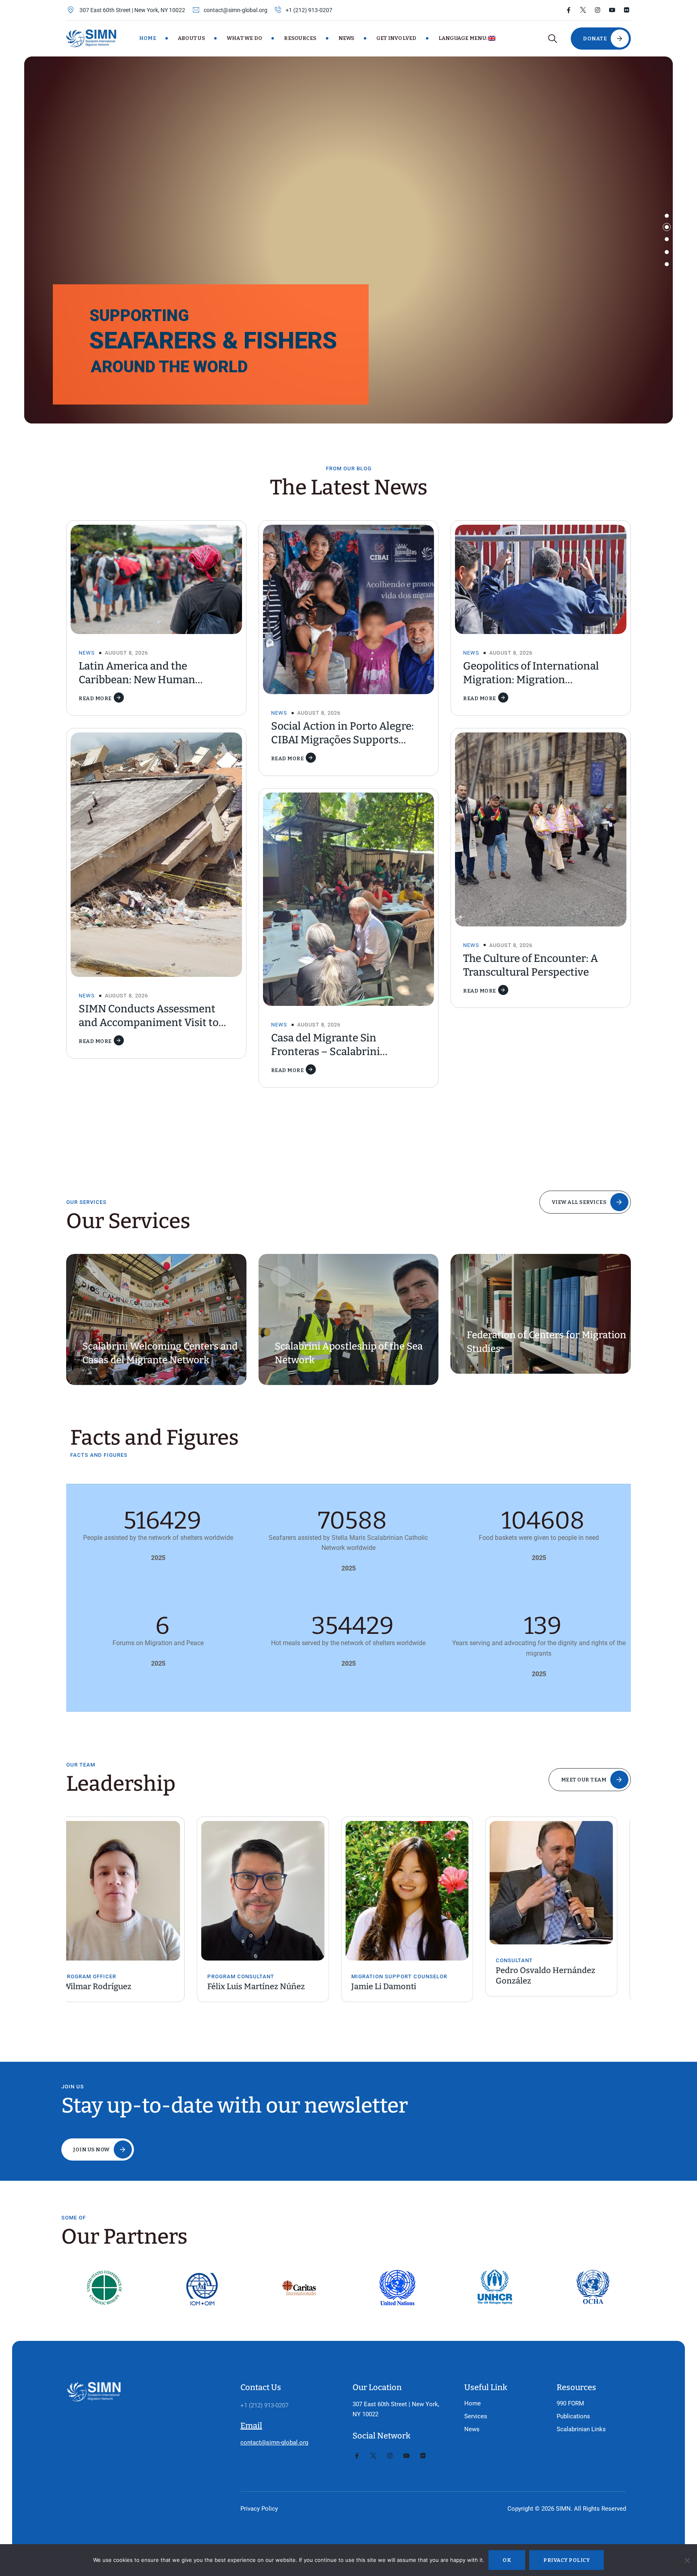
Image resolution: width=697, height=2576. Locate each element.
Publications (573, 2416)
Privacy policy (567, 2560)
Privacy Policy (259, 2509)
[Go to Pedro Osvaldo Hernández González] (421, 1883)
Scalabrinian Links (581, 2429)
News (346, 38)
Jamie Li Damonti (254, 1986)
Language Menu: (463, 38)
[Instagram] (598, 10)
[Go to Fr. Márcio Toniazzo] (565, 1891)
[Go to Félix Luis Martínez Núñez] (132, 1891)
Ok (507, 2560)
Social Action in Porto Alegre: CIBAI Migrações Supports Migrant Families (342, 740)
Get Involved (396, 38)
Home (148, 38)
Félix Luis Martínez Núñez (125, 1986)
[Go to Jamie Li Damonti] (277, 1891)
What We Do (245, 38)
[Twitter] (583, 10)
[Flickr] (627, 10)
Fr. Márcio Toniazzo (546, 1986)
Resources (300, 38)
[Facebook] (569, 10)
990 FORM (570, 2403)
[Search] (552, 39)
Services (476, 2416)
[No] (687, 2560)
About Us (191, 38)
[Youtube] (612, 10)
